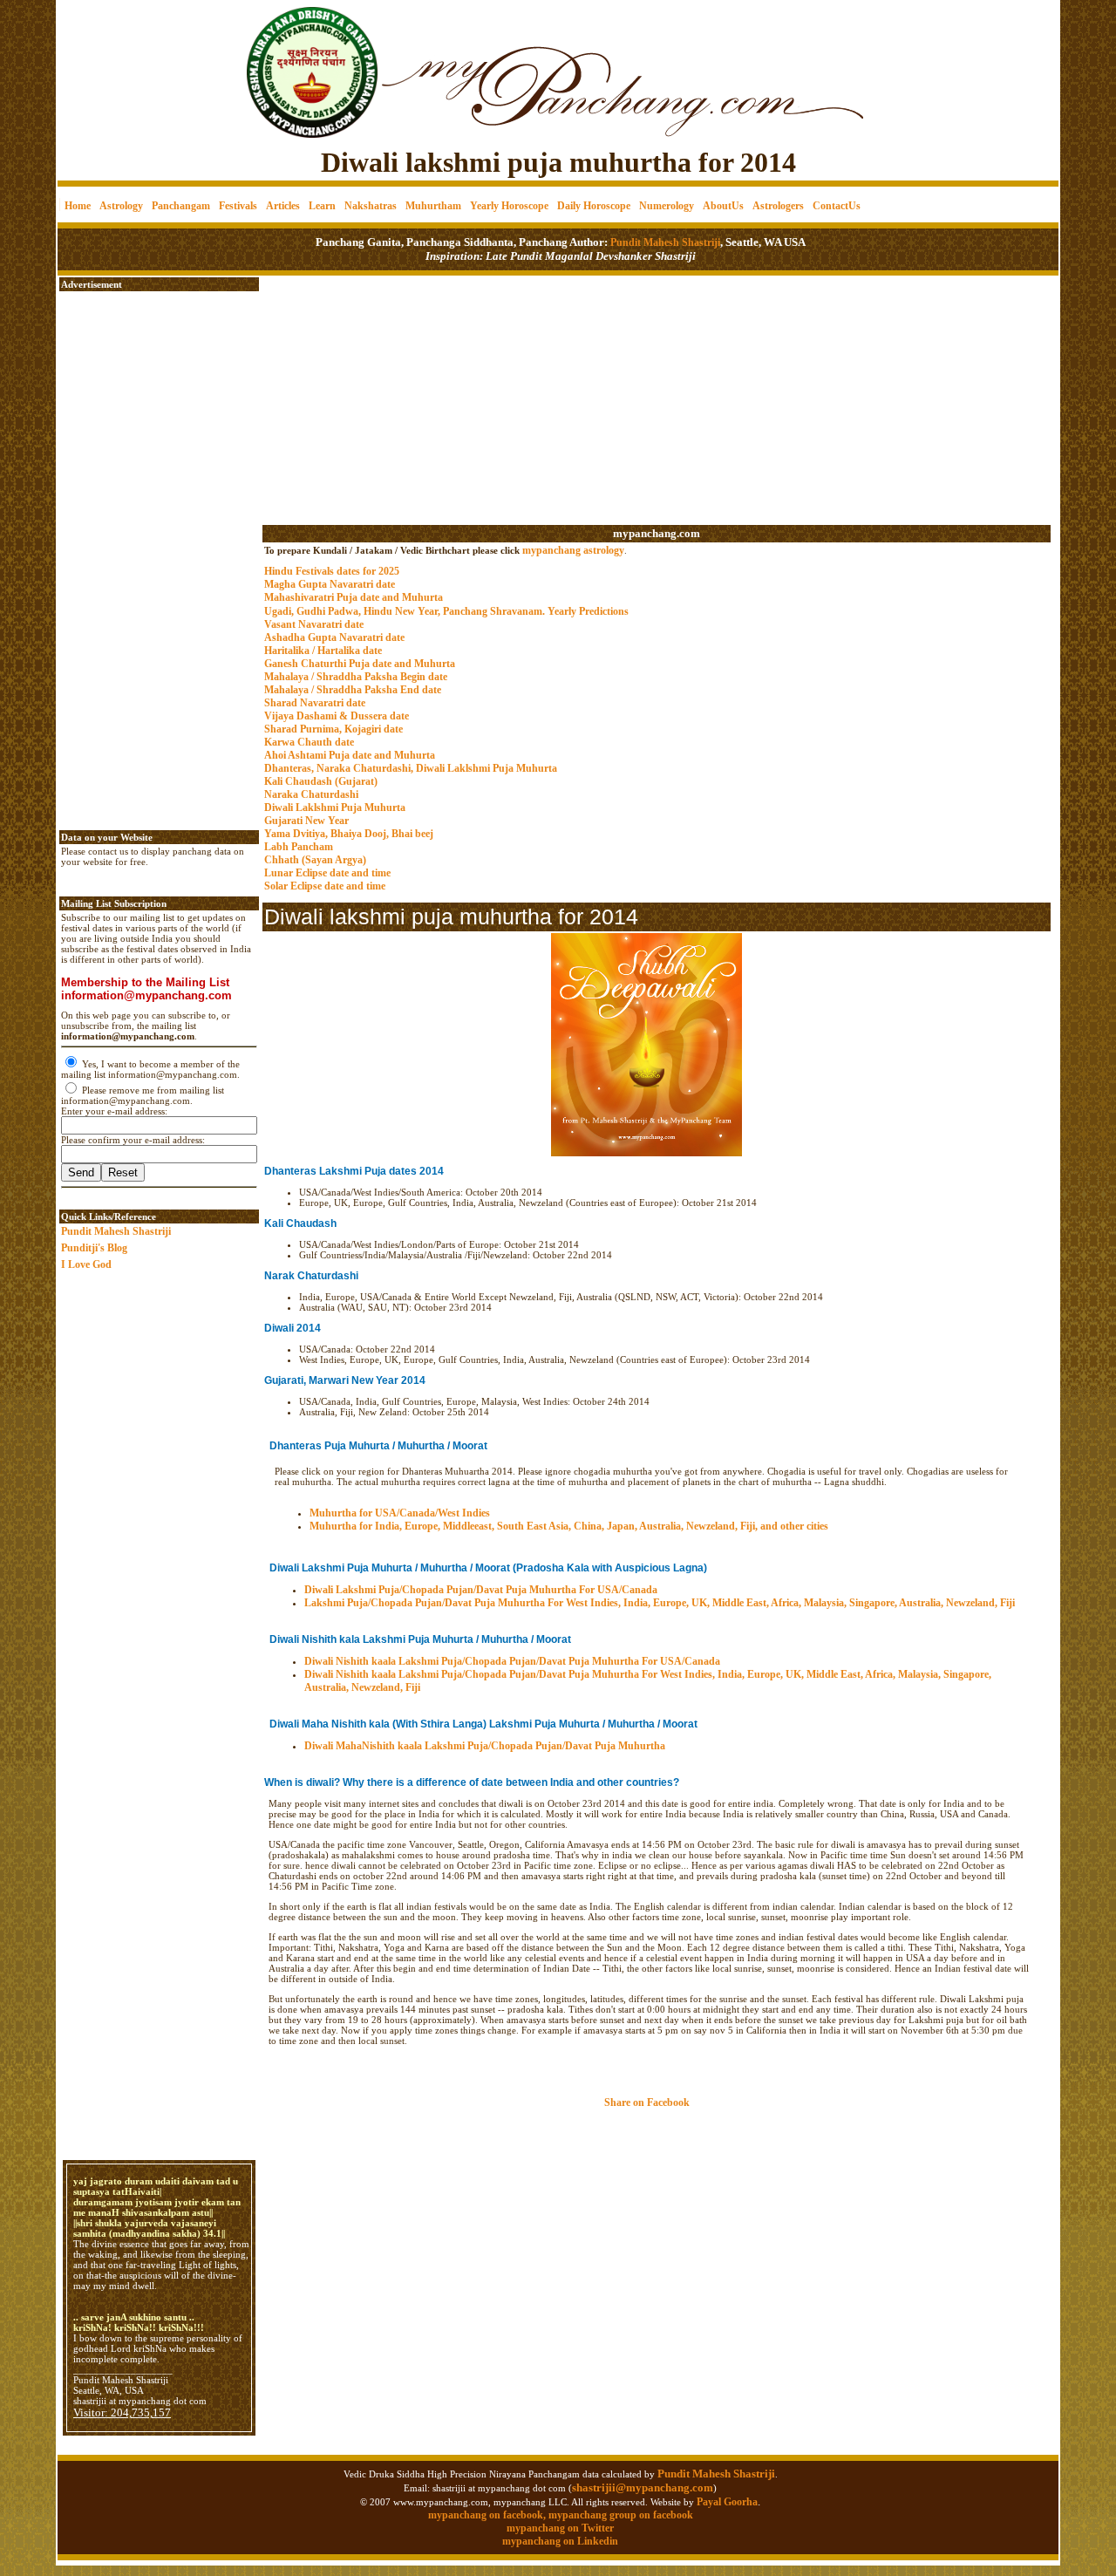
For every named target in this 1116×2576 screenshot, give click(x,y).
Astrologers (778, 206)
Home (78, 206)
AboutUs (723, 206)
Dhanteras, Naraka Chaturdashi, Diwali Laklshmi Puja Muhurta (411, 768)
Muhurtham (433, 206)
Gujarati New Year (306, 821)
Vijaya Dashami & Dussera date (337, 716)
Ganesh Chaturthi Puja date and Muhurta (360, 664)
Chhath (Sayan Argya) (315, 860)
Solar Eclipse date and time (325, 886)
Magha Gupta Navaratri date (330, 584)
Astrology (121, 206)
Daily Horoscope (594, 206)
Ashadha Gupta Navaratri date (334, 637)
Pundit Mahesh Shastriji (664, 242)
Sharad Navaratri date (315, 703)
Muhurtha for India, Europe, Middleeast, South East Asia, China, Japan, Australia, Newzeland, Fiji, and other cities (569, 1526)
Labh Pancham (299, 847)
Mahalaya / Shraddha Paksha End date (353, 690)
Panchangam (181, 206)
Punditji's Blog (94, 1248)
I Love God (86, 1264)
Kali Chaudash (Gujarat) (321, 781)
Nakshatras (371, 206)
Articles (283, 206)
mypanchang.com (657, 533)
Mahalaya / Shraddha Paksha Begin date (356, 677)
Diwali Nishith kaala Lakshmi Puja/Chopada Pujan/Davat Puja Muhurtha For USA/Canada (512, 1661)
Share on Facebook (647, 2102)
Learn (322, 206)
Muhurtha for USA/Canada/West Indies (400, 1513)
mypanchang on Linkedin (560, 2541)
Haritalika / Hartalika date (323, 651)
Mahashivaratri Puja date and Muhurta (354, 597)
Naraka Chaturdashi (311, 794)
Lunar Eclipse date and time (327, 873)
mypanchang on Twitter (560, 2528)
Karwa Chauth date (309, 742)
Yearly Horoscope (509, 206)
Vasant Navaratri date (314, 624)
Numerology (667, 206)
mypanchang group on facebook (621, 2515)
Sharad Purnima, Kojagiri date (333, 729)
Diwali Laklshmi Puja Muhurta (335, 808)
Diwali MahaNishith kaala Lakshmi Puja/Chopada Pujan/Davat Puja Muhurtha (485, 1746)
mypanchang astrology (573, 550)
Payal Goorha (727, 2502)
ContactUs (837, 206)
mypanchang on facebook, (488, 2515)
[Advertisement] (117, 61)
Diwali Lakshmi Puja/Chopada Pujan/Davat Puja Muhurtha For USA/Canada (481, 1590)
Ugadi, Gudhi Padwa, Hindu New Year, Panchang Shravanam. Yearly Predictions (446, 611)
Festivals (238, 206)
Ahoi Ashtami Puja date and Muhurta (350, 755)
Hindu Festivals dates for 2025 (332, 571)
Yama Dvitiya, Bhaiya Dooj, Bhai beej (349, 834)
